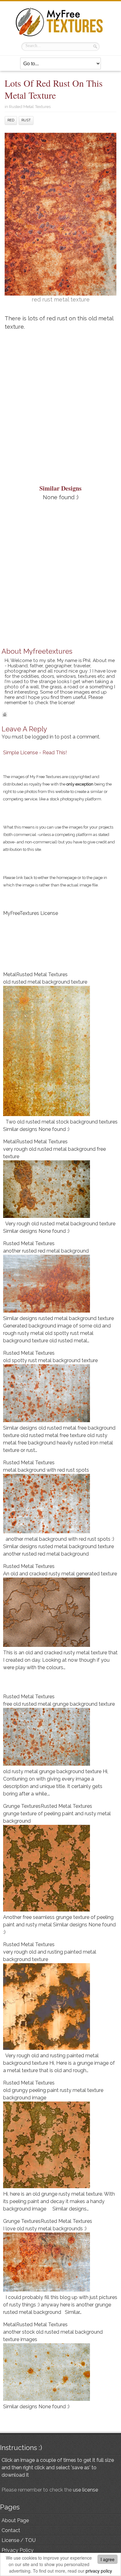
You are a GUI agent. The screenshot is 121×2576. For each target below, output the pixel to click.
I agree (108, 2559)
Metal (10, 974)
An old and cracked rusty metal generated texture (60, 1574)
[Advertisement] (60, 401)
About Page (15, 2520)
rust (26, 120)
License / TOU (19, 2540)
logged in (43, 737)
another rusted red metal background (46, 1251)
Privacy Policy (18, 2550)
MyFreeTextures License (31, 913)
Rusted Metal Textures (30, 106)
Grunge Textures (22, 1806)
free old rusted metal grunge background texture (59, 1704)
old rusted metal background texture (45, 982)
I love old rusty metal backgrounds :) (45, 2229)
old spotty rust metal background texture (50, 1360)
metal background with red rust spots (46, 1470)
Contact (11, 2530)
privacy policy (99, 2571)
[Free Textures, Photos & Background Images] (60, 36)
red (11, 120)
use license (85, 2490)
